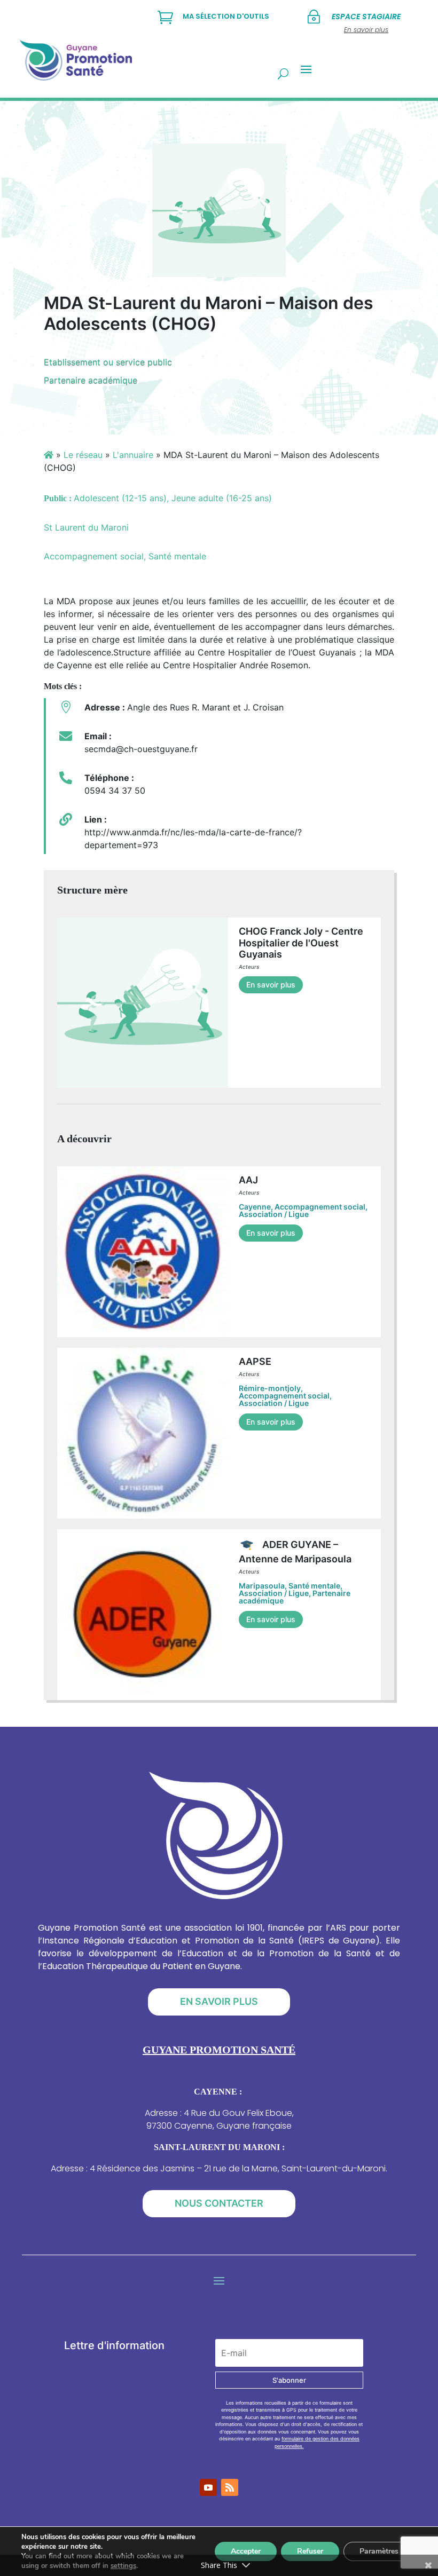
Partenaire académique (91, 380)
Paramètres (379, 2551)
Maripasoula (262, 1586)
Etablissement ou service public (108, 362)
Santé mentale (314, 1586)
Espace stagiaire (366, 17)
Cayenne (255, 1207)
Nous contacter (219, 2203)
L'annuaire (133, 455)
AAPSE (255, 1361)
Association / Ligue (274, 1214)
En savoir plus (271, 985)
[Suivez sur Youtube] (208, 2487)
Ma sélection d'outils (226, 16)
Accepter (246, 2551)
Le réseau (83, 455)
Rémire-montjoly (270, 1388)
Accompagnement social (320, 1207)
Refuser (310, 2551)
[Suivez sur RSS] (230, 2487)
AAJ (248, 1180)
